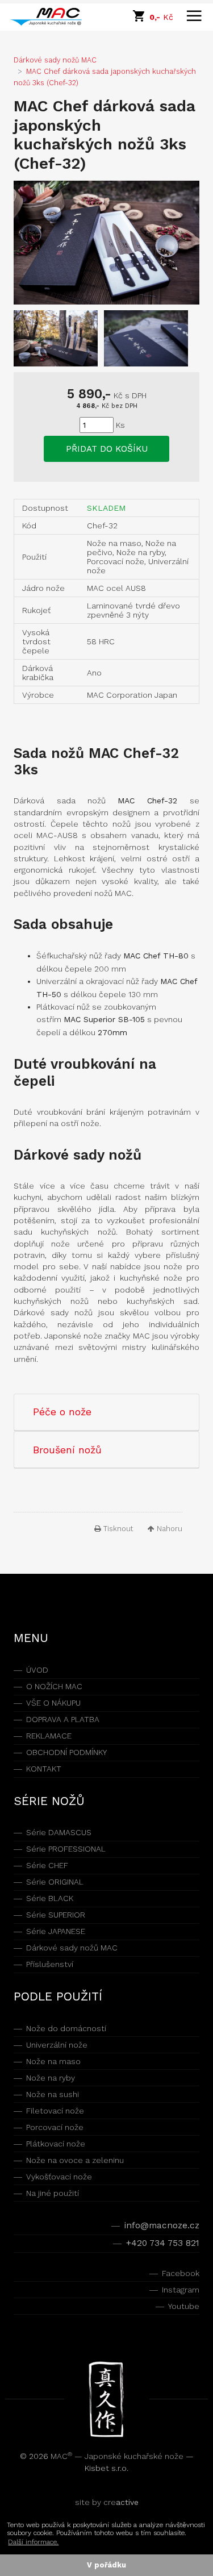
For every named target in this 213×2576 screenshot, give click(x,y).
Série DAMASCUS (59, 1832)
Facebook (180, 2273)
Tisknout (117, 1529)
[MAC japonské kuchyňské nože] (51, 17)
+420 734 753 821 (162, 2243)
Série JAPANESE (56, 1931)
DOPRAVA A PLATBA (63, 1719)
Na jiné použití (53, 2193)
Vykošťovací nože (59, 2177)
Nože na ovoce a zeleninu (75, 2160)
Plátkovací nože (56, 2144)
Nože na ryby (51, 2078)
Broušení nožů (67, 1450)
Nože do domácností (66, 2028)
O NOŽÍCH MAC (54, 1686)
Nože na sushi (53, 2094)
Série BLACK (50, 1898)
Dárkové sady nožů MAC (72, 1948)
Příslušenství (50, 1964)
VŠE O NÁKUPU (53, 1703)
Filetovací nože (55, 2111)
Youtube (183, 2306)
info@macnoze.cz (162, 2225)
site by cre (107, 2502)
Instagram (180, 2290)
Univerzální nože (57, 2045)
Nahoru (168, 1529)
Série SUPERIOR (56, 1915)
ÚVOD (37, 1670)
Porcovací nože (55, 2127)
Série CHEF (47, 1865)
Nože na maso (53, 2061)
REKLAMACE (49, 1736)
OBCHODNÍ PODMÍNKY (66, 1752)
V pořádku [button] (106, 2565)
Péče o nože (62, 1412)
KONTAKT (44, 1769)
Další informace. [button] (33, 2542)
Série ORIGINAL (55, 1882)
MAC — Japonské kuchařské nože (118, 2456)
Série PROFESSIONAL (66, 1849)
